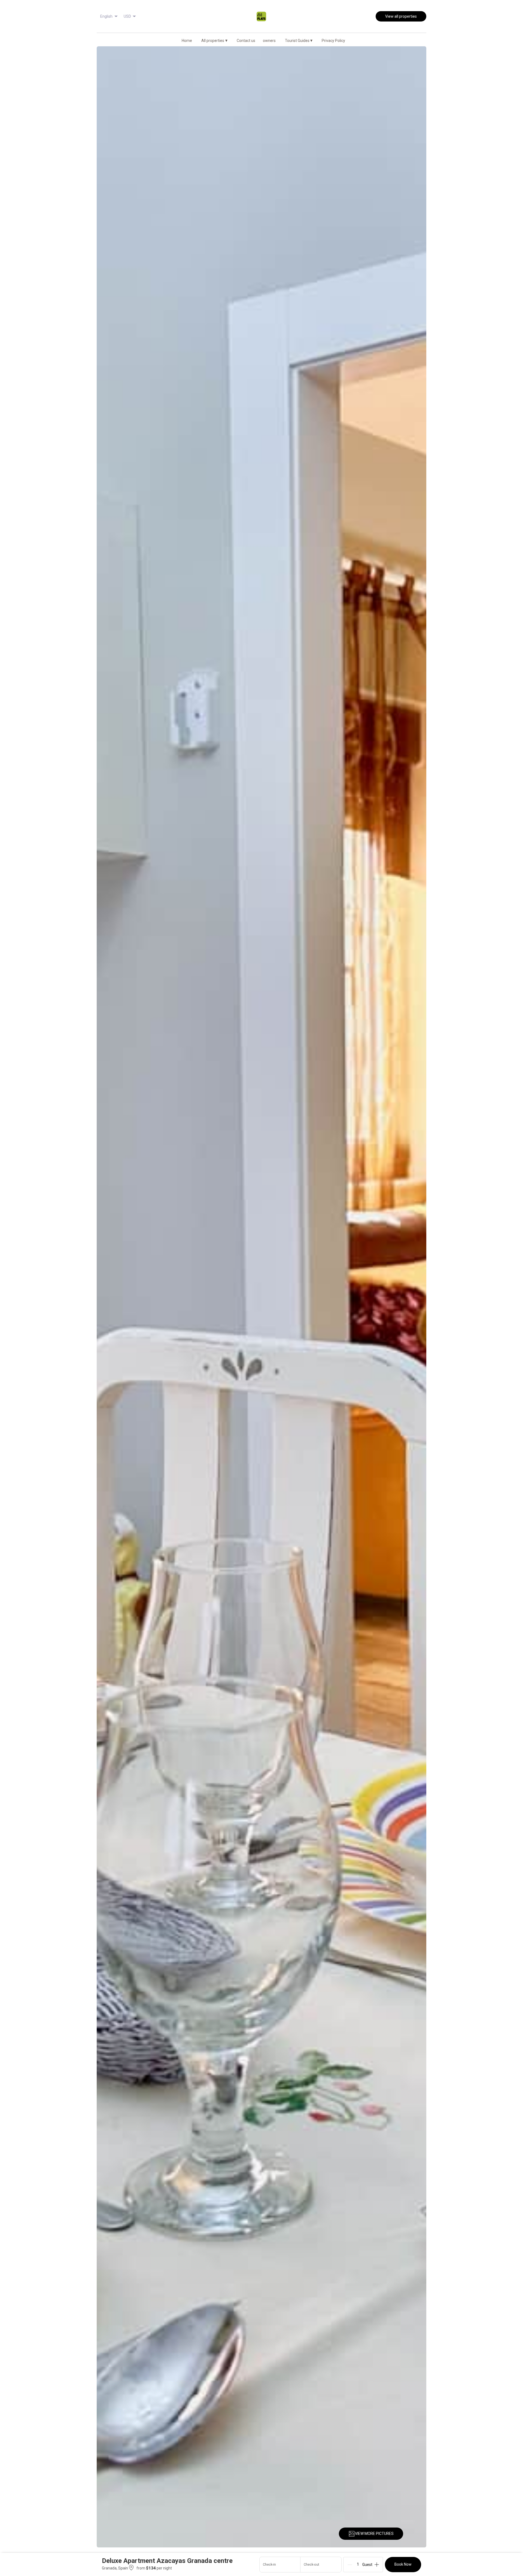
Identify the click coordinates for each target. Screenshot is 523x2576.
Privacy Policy (333, 41)
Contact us (246, 41)
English (106, 16)
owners (269, 41)
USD (127, 16)
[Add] (377, 2565)
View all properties (401, 16)
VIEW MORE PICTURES (374, 2534)
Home (187, 41)
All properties (214, 40)
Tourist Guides (299, 40)
